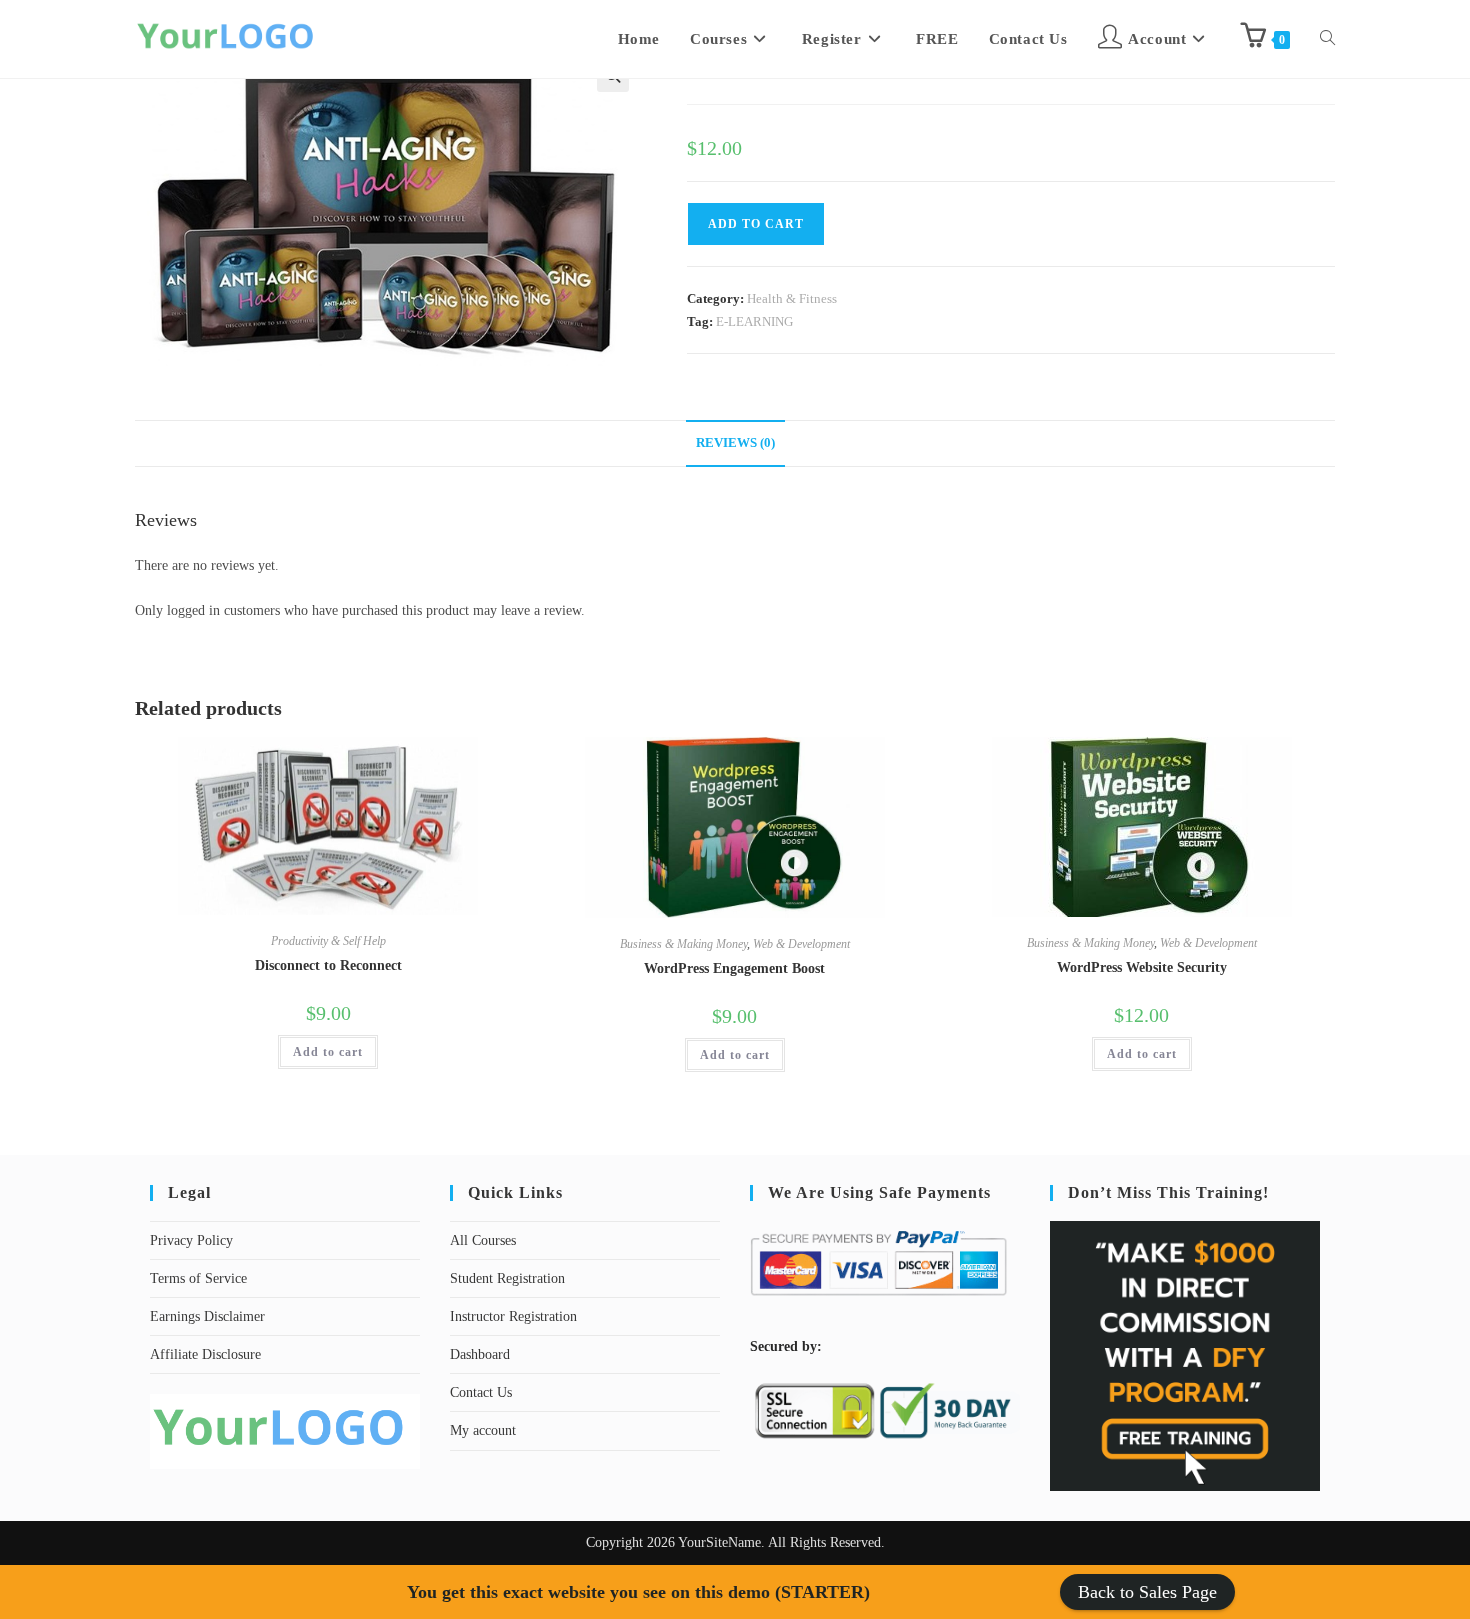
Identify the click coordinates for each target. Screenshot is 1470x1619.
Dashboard (480, 1354)
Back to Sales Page (1147, 1592)
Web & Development (801, 944)
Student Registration (507, 1278)
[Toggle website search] (1327, 39)
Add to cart (328, 1052)
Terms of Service (198, 1278)
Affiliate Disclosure (205, 1354)
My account (483, 1430)
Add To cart (756, 224)
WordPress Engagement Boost (734, 968)
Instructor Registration (513, 1316)
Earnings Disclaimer (207, 1316)
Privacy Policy (191, 1240)
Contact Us (481, 1392)
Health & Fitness (792, 298)
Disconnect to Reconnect (328, 965)
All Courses (483, 1240)
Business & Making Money (683, 944)
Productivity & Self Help (328, 941)
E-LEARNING (754, 321)
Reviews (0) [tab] (735, 443)
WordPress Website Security (1142, 967)
